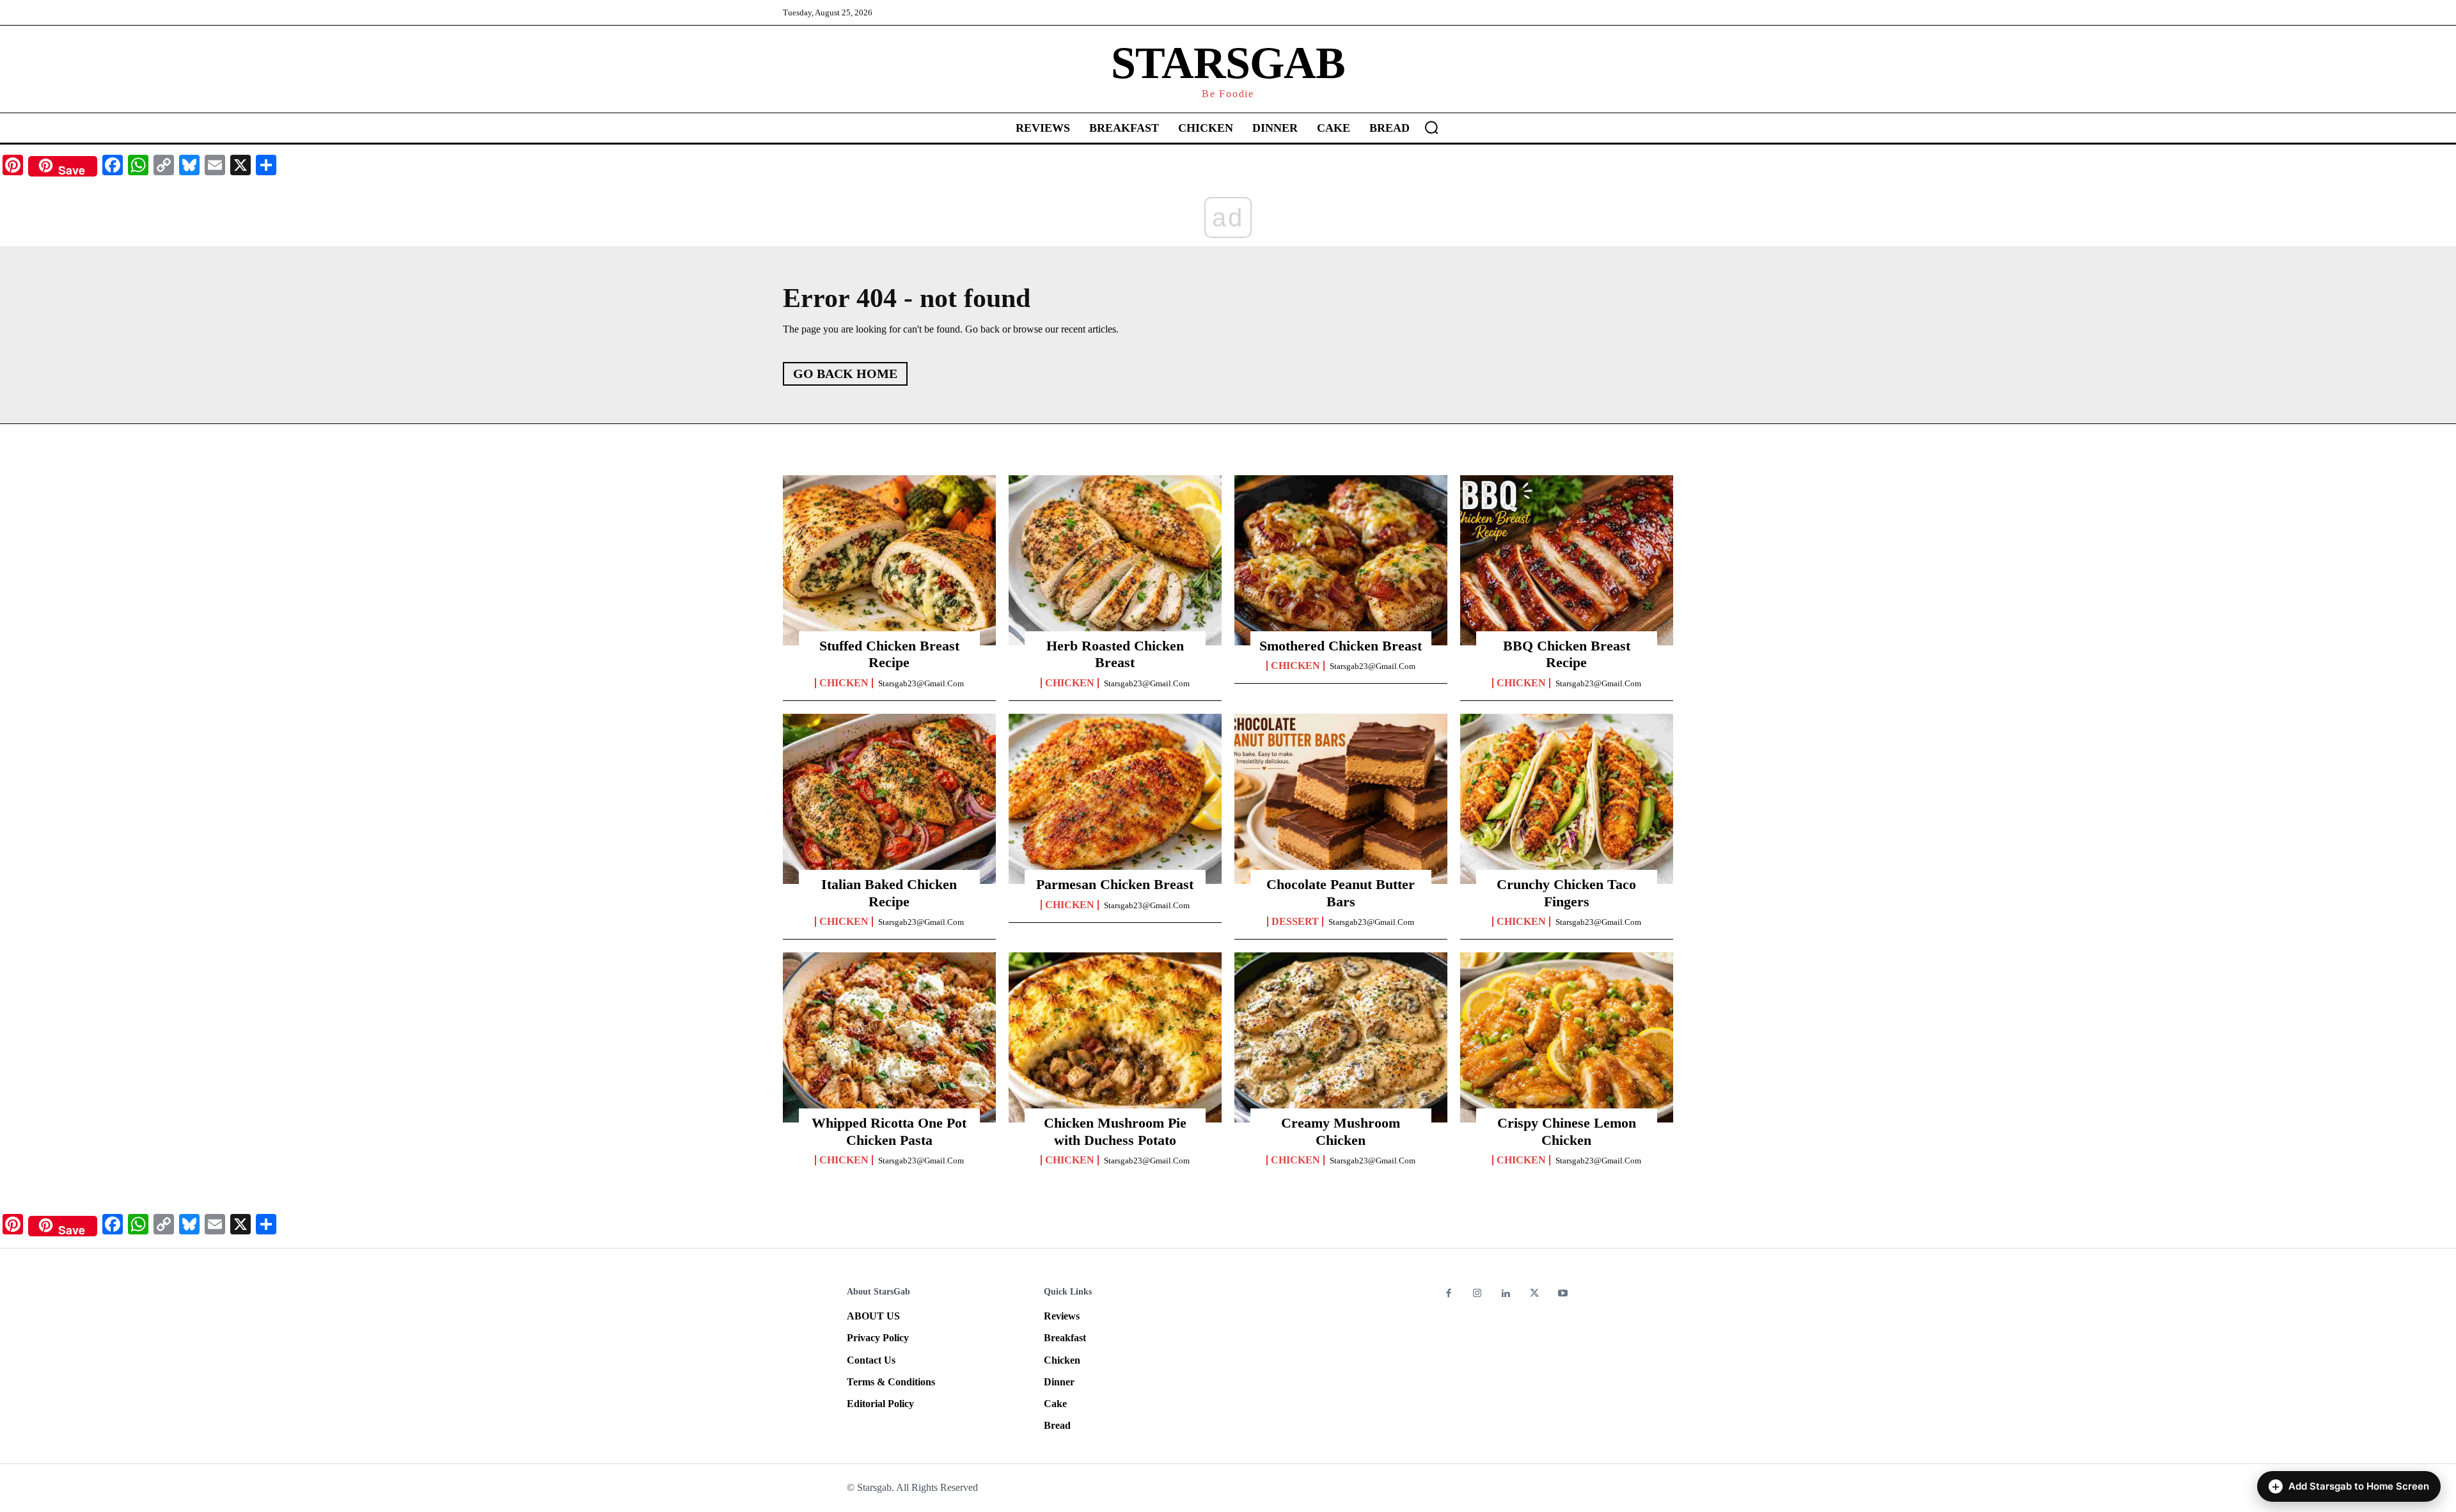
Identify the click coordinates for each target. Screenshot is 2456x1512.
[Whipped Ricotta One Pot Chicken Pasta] (889, 1037)
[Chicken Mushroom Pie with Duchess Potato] (1115, 1037)
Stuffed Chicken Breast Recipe (889, 654)
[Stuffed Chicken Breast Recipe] (889, 560)
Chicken (844, 683)
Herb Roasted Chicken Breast (1115, 654)
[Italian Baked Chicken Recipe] (889, 799)
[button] (1431, 127)
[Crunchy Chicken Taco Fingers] (1567, 799)
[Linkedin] (1506, 1294)
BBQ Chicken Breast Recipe (1567, 654)
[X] (1535, 1294)
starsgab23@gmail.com (921, 683)
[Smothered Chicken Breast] (1341, 560)
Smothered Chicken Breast (1341, 646)
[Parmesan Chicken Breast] (1115, 799)
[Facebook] (1449, 1294)
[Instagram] (1478, 1294)
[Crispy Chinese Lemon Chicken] (1567, 1037)
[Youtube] (1563, 1294)
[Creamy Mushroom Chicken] (1341, 1037)
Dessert (1295, 922)
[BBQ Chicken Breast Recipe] (1567, 560)
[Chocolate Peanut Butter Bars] (1341, 799)
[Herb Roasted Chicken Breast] (1115, 560)
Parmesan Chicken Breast (1115, 884)
